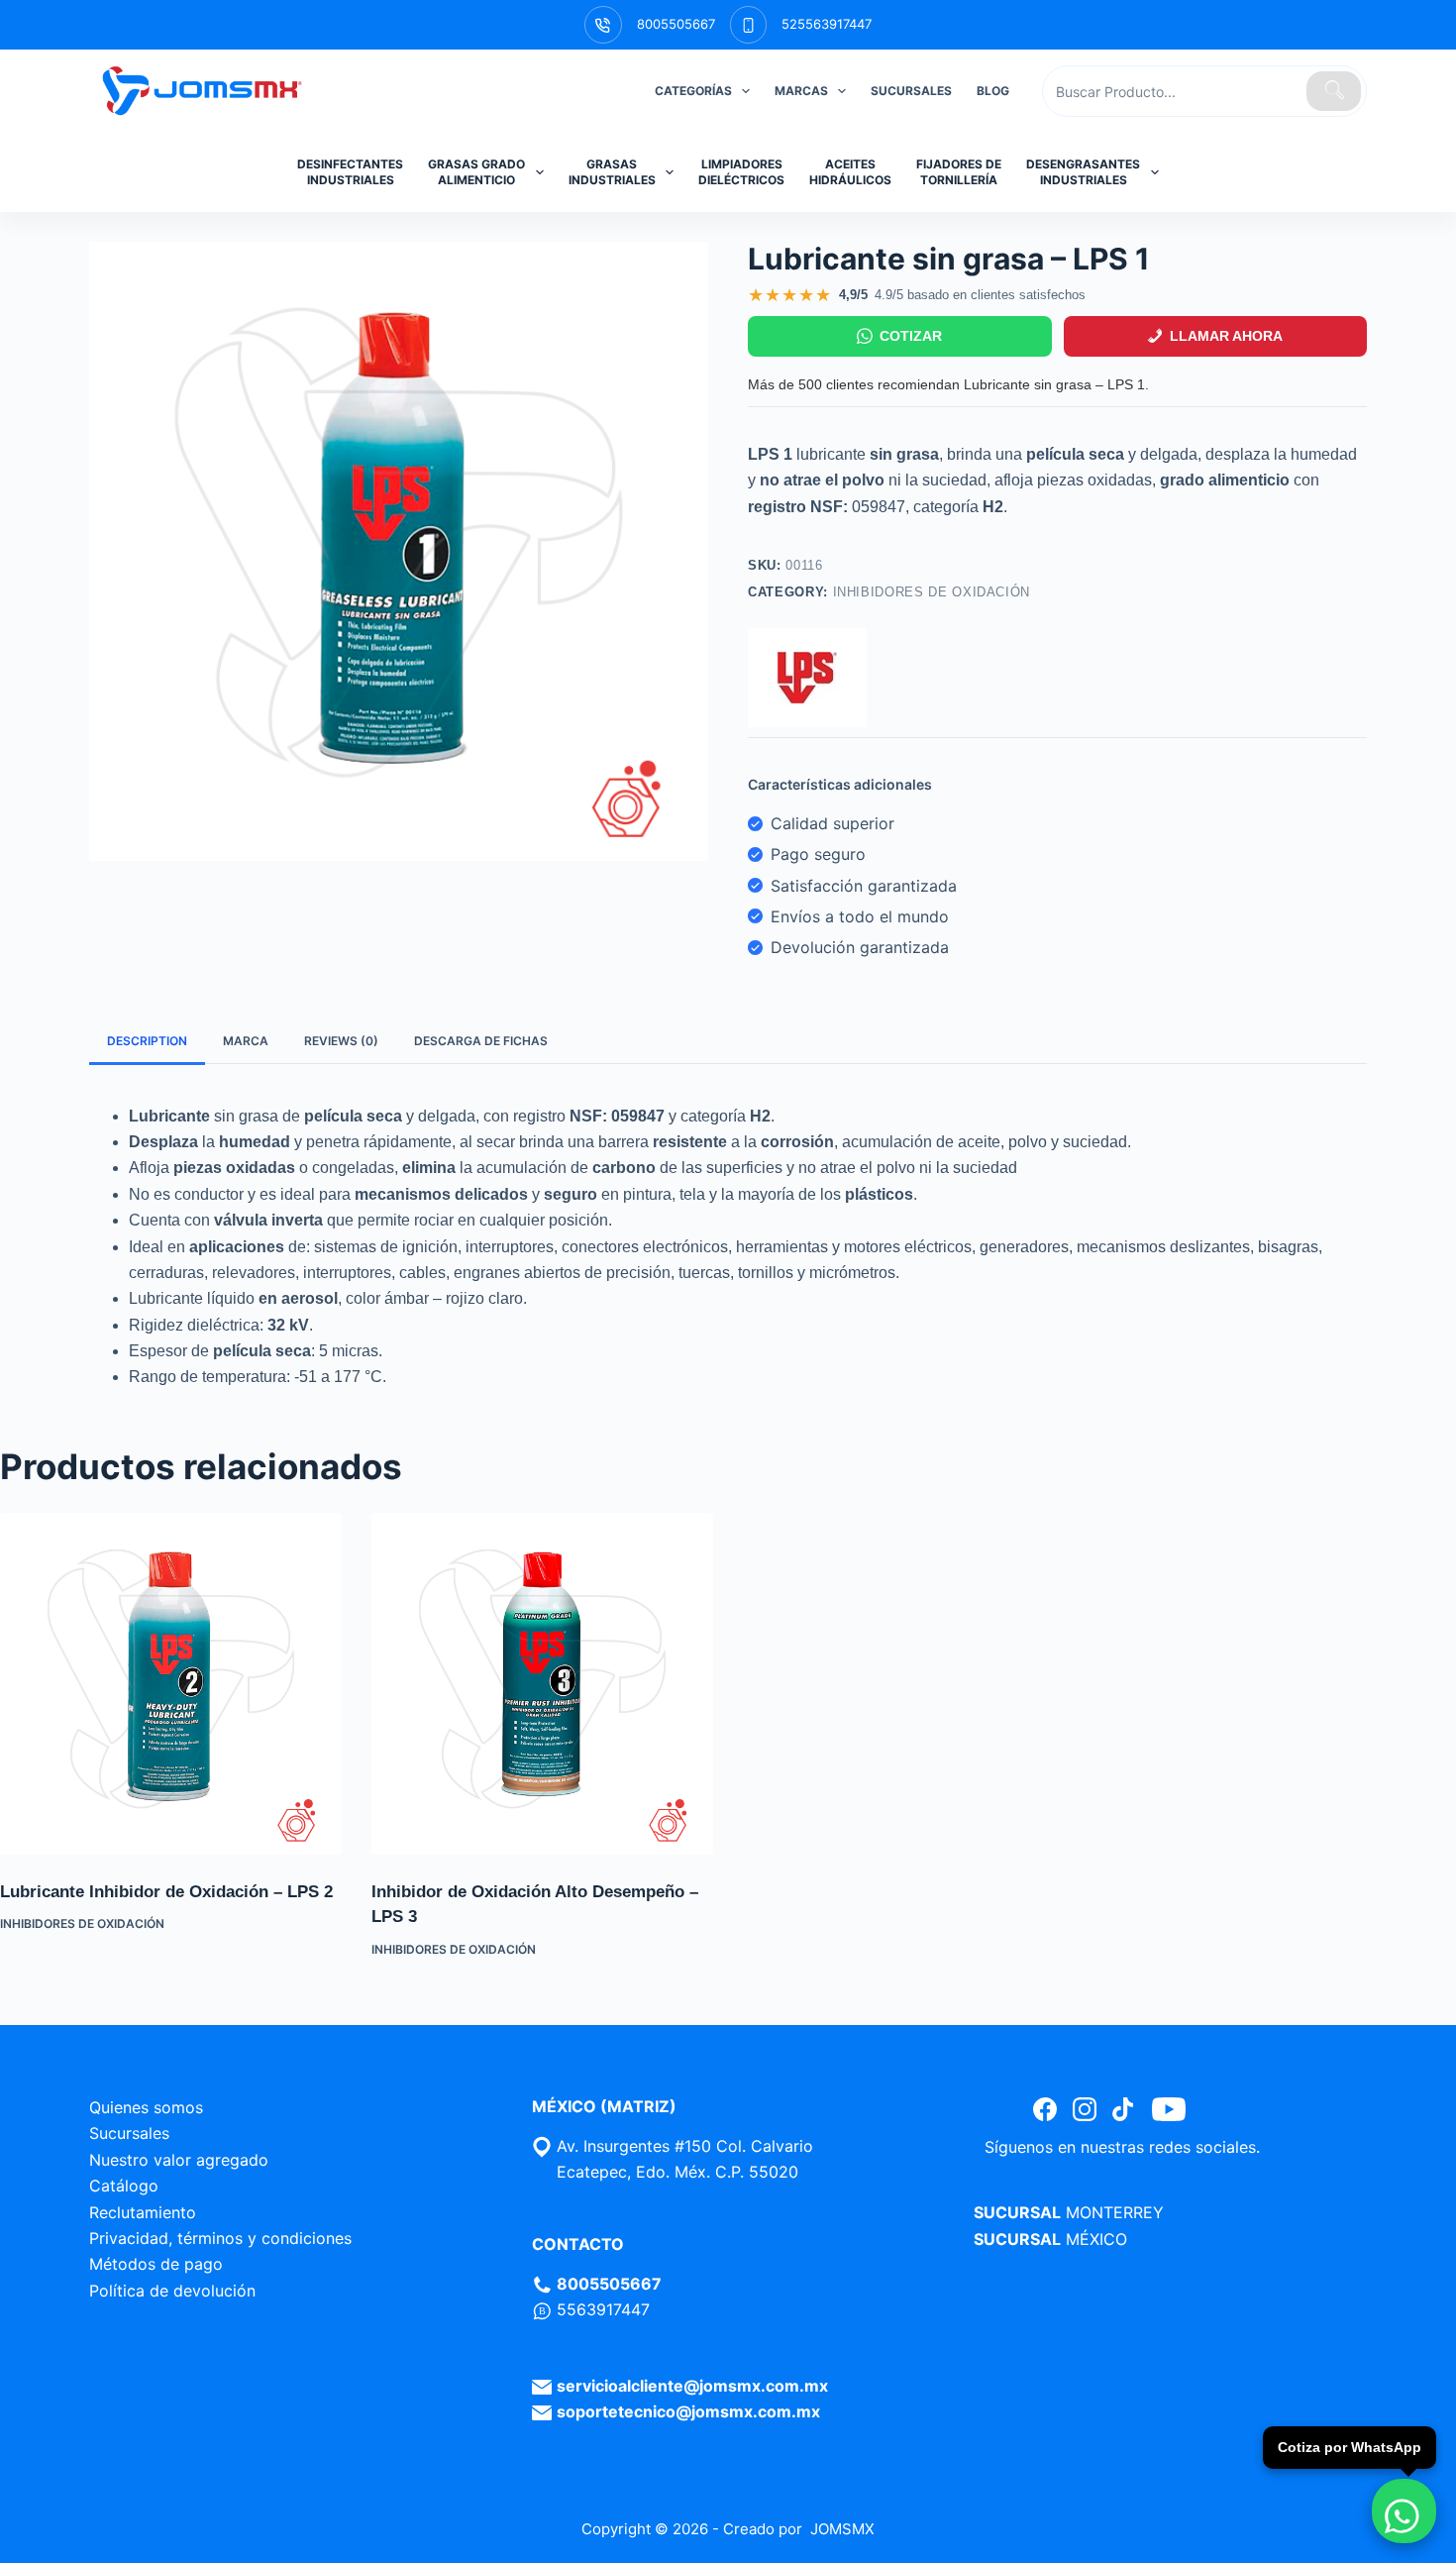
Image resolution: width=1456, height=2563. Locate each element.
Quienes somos (146, 2107)
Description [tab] (147, 1041)
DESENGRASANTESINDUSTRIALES (1083, 172)
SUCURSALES (911, 91)
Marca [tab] (246, 1041)
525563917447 (827, 24)
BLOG (993, 91)
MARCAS (801, 91)
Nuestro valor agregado (179, 2160)
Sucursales (129, 2133)
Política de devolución (172, 2291)
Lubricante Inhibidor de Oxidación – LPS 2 (166, 1892)
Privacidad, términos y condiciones (220, 2238)
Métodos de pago (156, 2264)
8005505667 (676, 24)
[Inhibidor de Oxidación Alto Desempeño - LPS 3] (542, 1684)
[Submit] (1334, 91)
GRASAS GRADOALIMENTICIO (476, 172)
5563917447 (603, 2309)
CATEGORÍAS (693, 91)
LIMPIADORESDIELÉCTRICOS (741, 172)
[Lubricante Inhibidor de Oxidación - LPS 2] (171, 1684)
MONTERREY (1115, 2212)
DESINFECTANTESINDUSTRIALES (350, 172)
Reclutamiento (143, 2212)
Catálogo (124, 2186)
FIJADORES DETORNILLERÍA (959, 172)
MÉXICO (1096, 2239)
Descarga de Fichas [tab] (481, 1041)
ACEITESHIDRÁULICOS (850, 172)
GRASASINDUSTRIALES (612, 172)
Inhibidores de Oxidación (932, 592)
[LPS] (807, 678)
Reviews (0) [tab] (341, 1041)
